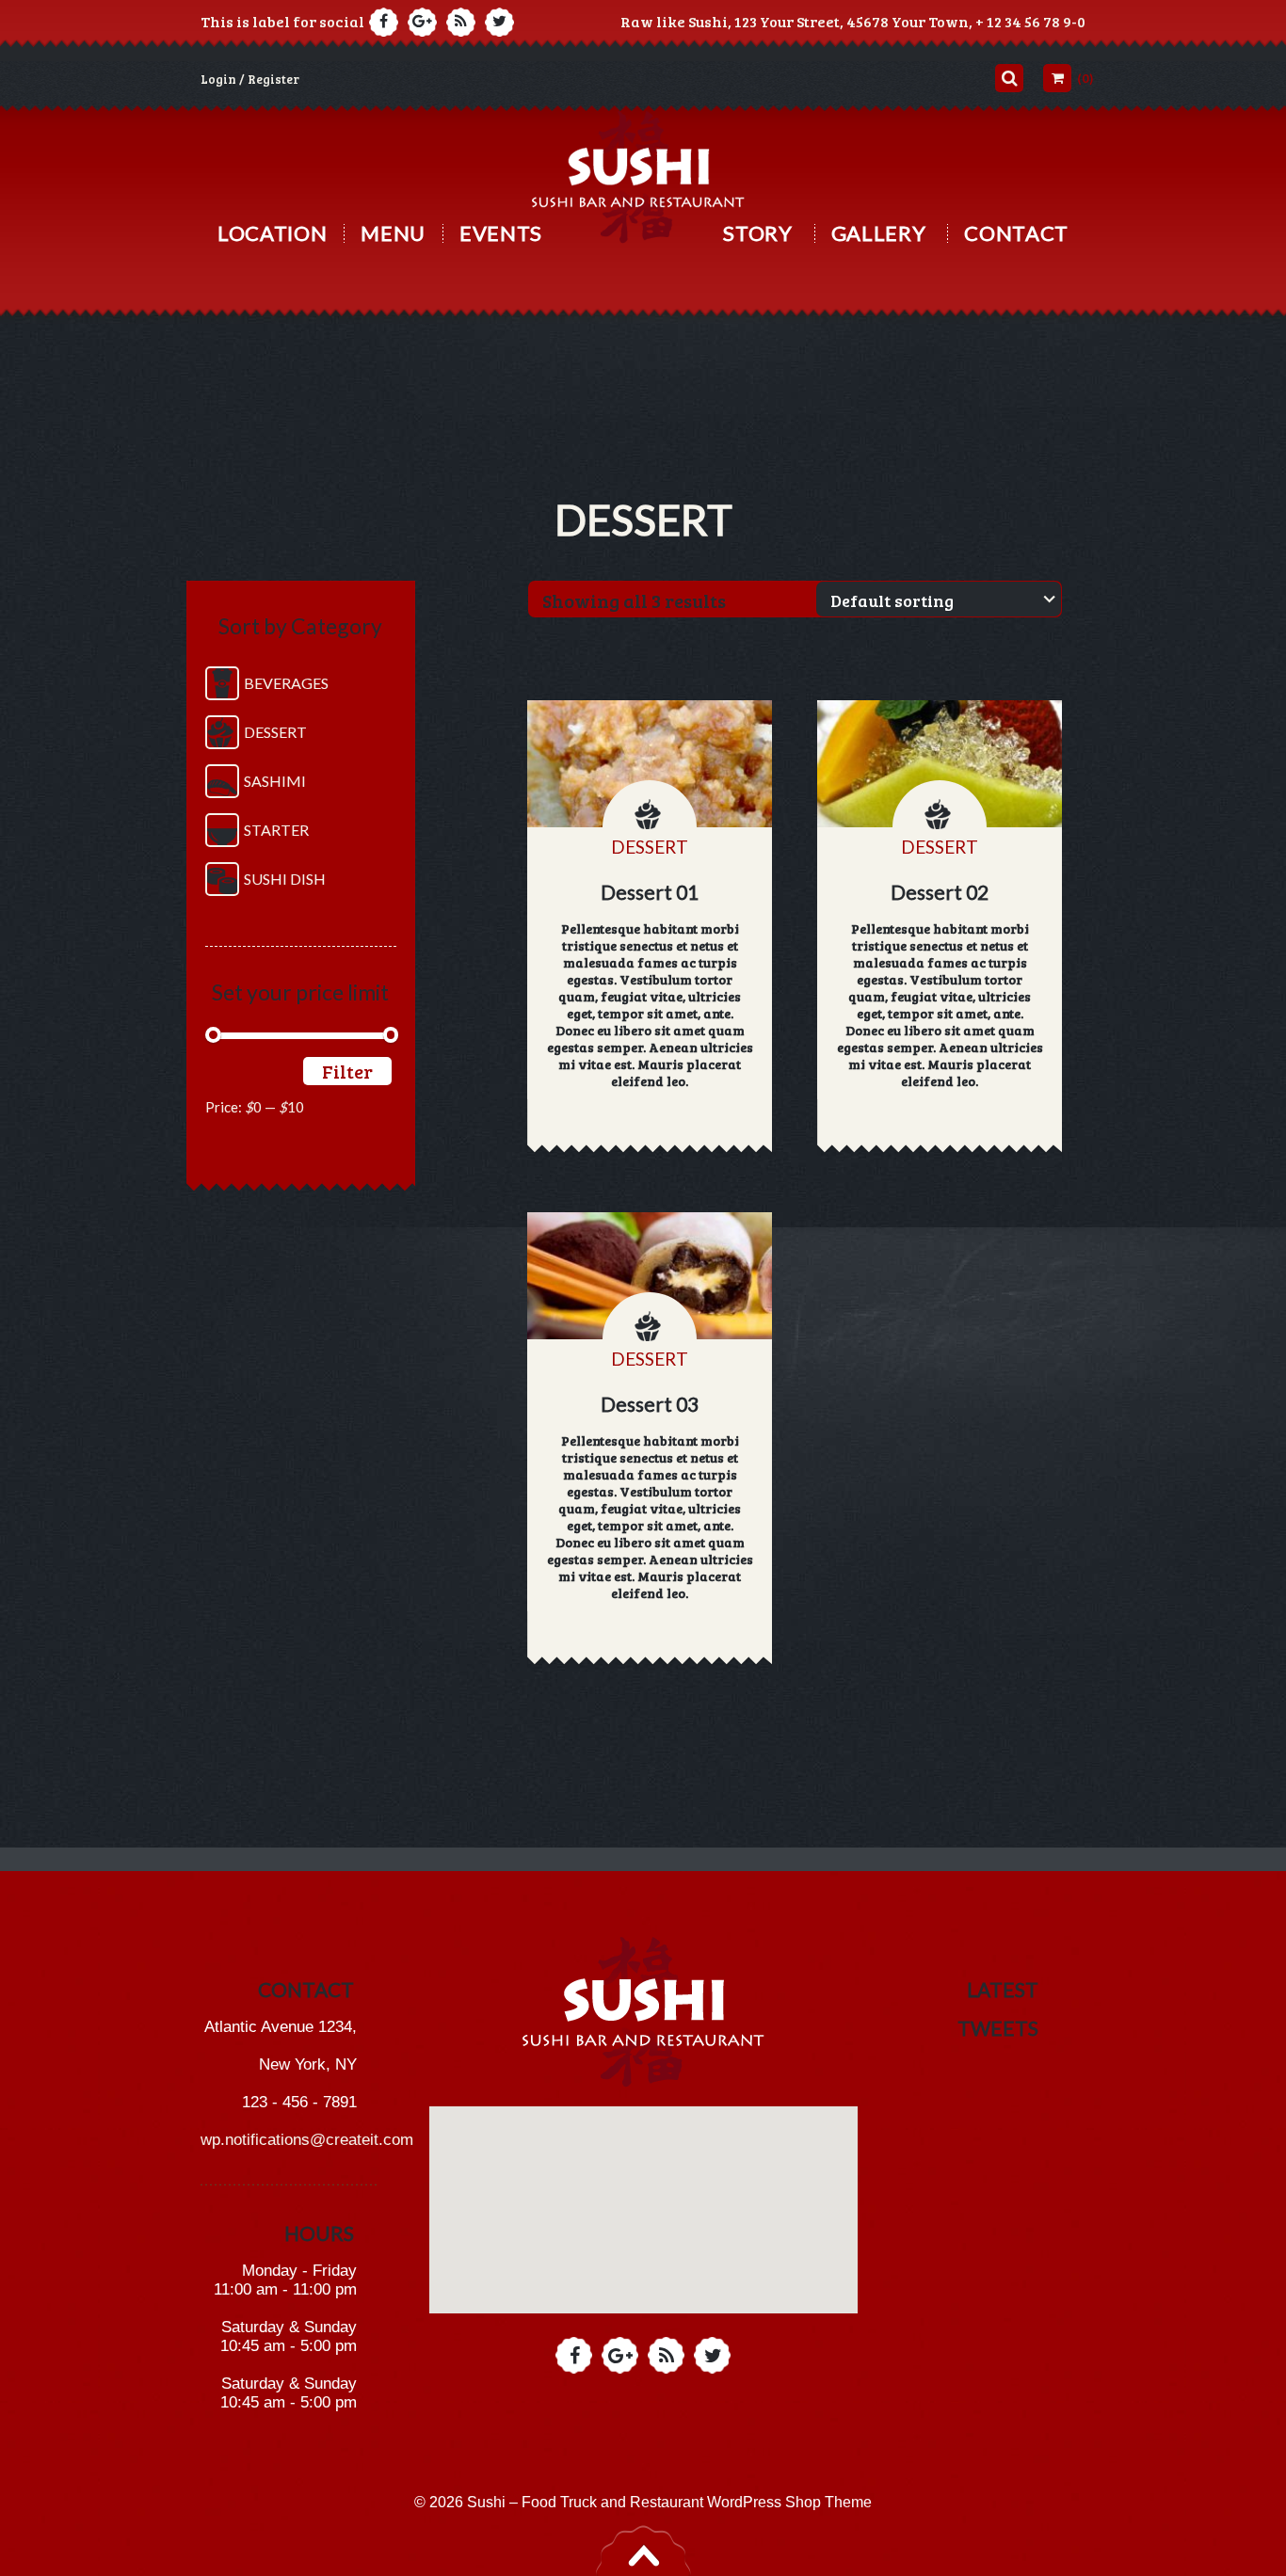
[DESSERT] (650, 764)
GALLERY (879, 233)
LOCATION (272, 233)
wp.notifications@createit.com (307, 2140)
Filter (347, 1071)
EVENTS (501, 233)
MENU (393, 233)
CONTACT (1016, 233)
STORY (757, 233)
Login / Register (250, 79)
